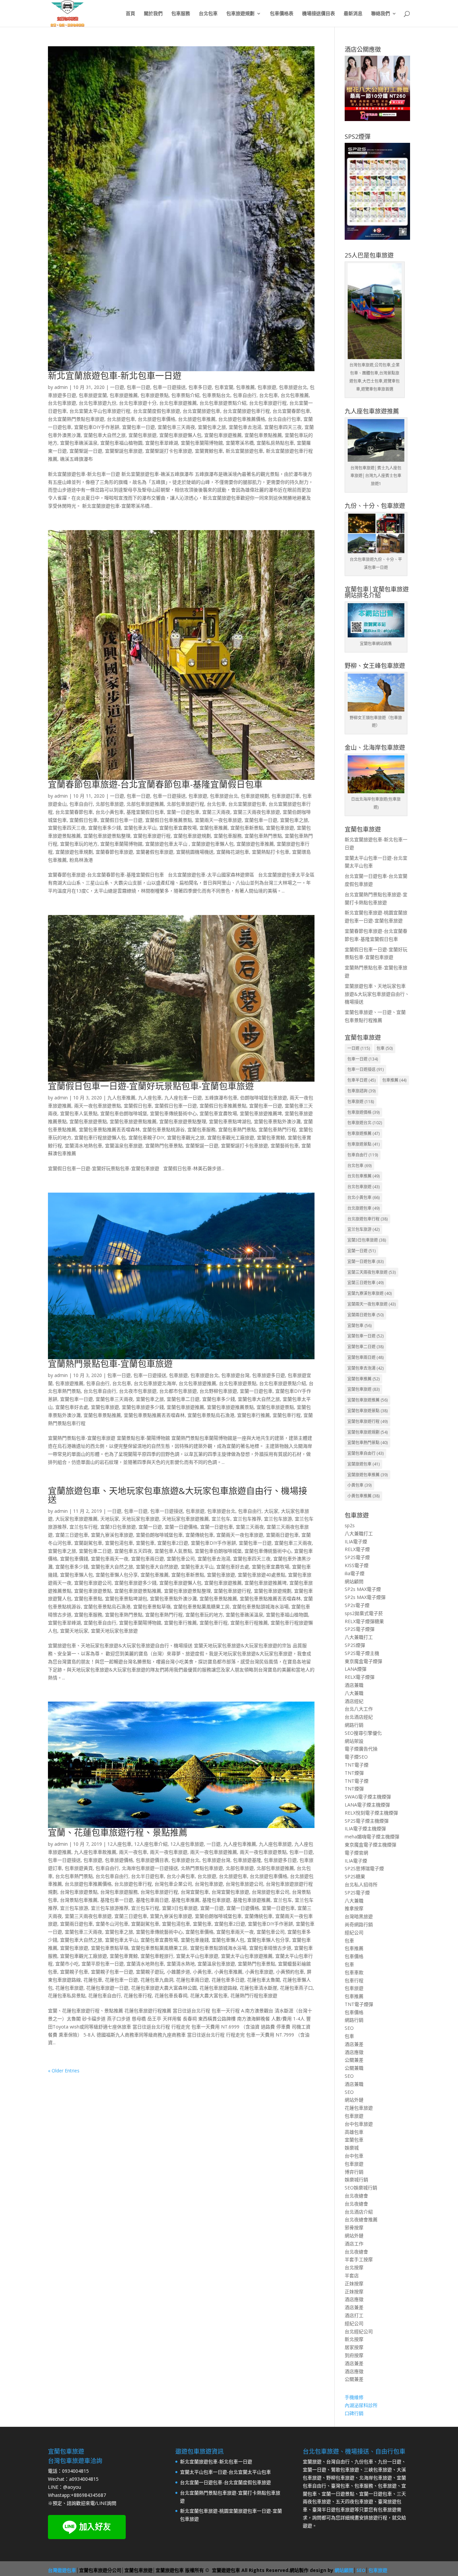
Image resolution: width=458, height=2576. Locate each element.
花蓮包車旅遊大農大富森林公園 (164, 1988)
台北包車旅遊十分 (138, 403)
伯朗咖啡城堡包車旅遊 (264, 1098)
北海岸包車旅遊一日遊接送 (150, 1868)
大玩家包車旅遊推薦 (76, 1519)
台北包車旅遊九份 (98, 403)
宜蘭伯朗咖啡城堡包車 (159, 1535)
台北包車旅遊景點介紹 (223, 403)
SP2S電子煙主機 (362, 1653)
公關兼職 (354, 2068)
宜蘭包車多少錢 (105, 828)
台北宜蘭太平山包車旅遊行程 (100, 411)
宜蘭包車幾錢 (195, 1940)
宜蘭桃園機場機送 (195, 852)
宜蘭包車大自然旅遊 (157, 1567)
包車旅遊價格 (119, 1860)
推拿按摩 (354, 1908)
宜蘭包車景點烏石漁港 (211, 1415)
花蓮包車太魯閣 (264, 1980)
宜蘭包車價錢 (74, 1559)
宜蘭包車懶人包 (76, 1575)
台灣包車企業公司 (173, 1884)
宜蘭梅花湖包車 (233, 852)
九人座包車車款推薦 (95, 1852)
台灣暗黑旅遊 (359, 1916)
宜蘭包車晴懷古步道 (270, 1948)
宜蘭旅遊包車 (363, 1464)
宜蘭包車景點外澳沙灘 (277, 1121)
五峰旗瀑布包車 (221, 1098)
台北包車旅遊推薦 (178, 403)
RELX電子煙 (357, 1549)
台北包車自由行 (100, 1391)
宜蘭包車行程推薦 (249, 1623)
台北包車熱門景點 (74, 1876)
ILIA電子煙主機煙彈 (365, 1828)
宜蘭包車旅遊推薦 (223, 435)
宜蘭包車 (145, 1543)
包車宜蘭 (224, 387)
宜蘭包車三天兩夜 (176, 427)
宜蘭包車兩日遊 (148, 1559)
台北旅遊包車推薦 (197, 419)
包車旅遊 (267, 387)
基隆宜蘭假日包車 (145, 812)
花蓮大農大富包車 (209, 1995)
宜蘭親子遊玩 (150, 1972)
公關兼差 (354, 2060)
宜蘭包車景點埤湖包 (230, 1121)
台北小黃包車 (110, 812)
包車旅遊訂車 (286, 796)
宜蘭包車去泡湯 (245, 427)
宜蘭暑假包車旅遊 (155, 852)
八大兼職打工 (359, 1533)
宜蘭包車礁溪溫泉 (79, 443)
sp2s (350, 1525)
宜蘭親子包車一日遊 (112, 1972)
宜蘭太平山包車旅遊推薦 (247, 1956)
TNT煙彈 (354, 1773)
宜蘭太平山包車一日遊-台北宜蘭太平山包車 (225, 2472)
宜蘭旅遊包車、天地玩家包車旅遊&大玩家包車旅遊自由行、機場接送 (178, 1495)
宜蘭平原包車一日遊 (103, 1964)
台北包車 (208, 14)
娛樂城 (352, 2148)
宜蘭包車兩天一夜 (110, 1559)
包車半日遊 (361, 1080)
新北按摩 (354, 2339)
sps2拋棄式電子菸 (364, 1613)
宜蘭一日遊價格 (181, 1527)
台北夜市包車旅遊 (138, 1391)
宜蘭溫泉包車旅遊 (124, 1146)
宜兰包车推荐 (247, 1519)
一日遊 (117, 387)
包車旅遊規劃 (240, 14)
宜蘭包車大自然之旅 (105, 435)
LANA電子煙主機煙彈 (367, 1805)
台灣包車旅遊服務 (119, 1892)
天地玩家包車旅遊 (140, 1519)
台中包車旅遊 (359, 2124)
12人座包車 (119, 1844)
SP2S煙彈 (355, 1645)
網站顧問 (354, 1581)
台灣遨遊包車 (62, 2570)
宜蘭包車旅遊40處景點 (262, 1575)
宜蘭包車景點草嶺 (152, 1607)
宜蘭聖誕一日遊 (86, 451)
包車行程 (354, 1980)
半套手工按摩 (359, 2259)
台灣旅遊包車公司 (271, 1892)
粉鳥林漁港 (81, 860)
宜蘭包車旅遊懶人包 (180, 435)
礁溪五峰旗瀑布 (76, 459)
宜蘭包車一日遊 (138, 427)
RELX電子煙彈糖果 (364, 1621)
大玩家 (271, 1511)
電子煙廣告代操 (361, 1749)
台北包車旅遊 (62, 403)
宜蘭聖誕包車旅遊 (124, 451)
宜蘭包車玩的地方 (79, 844)
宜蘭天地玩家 (74, 1631)
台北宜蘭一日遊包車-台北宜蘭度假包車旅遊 (225, 2482)
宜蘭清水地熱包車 (83, 1146)
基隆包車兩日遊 (152, 1900)
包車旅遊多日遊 (269, 1375)
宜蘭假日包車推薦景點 (169, 820)
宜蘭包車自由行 (100, 1623)
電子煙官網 (356, 1853)
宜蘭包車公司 (181, 1559)
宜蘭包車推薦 (214, 828)
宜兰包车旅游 (278, 1519)
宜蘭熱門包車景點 (164, 1146)
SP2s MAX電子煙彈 (365, 1597)
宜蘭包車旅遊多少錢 (143, 1407)
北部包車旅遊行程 (185, 804)
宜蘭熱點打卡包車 (271, 852)
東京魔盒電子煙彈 (363, 1661)
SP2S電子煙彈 (360, 1629)
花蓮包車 (93, 1980)
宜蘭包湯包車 (119, 1543)
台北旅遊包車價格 (157, 419)
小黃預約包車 (290, 1972)
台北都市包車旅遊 (178, 1391)
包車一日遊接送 (169, 387)
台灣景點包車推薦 (79, 1900)
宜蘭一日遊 (150, 1527)
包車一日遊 (138, 387)
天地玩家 (110, 1519)
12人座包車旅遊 (187, 1844)
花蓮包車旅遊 (69, 1988)
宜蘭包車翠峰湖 (162, 443)
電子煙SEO (356, 1757)
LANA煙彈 (356, 1669)
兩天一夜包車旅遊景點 (98, 1106)
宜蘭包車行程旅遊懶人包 (100, 1137)
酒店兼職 (354, 1685)
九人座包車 (150, 1098)
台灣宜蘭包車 (195, 1892)
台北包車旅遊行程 (268, 403)
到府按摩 (354, 2355)
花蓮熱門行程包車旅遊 (254, 1995)
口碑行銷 (354, 2413)
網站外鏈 (354, 2100)
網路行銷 (354, 1725)
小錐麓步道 (178, 1972)
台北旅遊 (207, 1876)
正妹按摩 (354, 2283)
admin (61, 387)
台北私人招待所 (361, 1884)
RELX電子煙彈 (360, 1677)
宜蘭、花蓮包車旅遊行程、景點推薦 (118, 1832)
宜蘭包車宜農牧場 (178, 828)
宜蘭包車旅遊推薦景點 (230, 1407)
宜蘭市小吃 (67, 1964)
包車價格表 (282, 14)
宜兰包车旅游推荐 (110, 1908)
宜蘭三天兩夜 (216, 812)
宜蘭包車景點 (88, 1598)
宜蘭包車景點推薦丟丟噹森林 (109, 1129)
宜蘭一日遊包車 (183, 812)
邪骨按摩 (354, 2227)
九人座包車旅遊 (275, 1844)
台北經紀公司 (359, 2331)
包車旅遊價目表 (152, 1860)
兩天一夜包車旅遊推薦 (214, 1852)
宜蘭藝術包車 (285, 1146)
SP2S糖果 (355, 1876)
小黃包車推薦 (228, 1972)
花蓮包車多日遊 (228, 1980)
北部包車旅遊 (110, 804)
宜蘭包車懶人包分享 (117, 1575)
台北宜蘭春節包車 (291, 411)
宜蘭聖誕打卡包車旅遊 (169, 451)
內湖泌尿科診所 (361, 2405)
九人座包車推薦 (240, 1844)
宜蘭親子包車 (74, 1972)
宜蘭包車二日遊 (183, 1399)
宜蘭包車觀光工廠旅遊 (231, 1137)
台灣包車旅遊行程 (159, 1892)
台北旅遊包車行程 (133, 1884)
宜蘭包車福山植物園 (121, 443)
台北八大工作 (359, 1709)
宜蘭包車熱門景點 (263, 836)
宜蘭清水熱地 (181, 1964)
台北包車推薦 (295, 395)
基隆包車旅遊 (216, 1900)
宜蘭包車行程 (287, 1415)
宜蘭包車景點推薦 (263, 435)
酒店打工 (354, 2315)
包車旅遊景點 (155, 395)
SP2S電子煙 (357, 1557)
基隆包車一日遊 (117, 1900)
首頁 (130, 14)
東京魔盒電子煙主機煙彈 (370, 1845)
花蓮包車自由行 (105, 1995)
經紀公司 (354, 1932)
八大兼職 (354, 1693)
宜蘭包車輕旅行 (157, 1956)
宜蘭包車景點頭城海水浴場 (261, 1607)
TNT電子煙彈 (359, 2004)
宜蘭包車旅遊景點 (88, 1121)
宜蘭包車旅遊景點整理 (107, 836)
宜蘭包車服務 (228, 836)
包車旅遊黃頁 (79, 1868)
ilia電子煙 (355, 1573)
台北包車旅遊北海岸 (155, 1383)
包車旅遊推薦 (124, 395)
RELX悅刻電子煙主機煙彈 (371, 1813)
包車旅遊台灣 (235, 1375)
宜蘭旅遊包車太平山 (167, 844)
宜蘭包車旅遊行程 (152, 836)
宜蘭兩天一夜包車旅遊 (218, 820)
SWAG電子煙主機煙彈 (368, 1797)
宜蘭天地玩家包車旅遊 (114, 1631)
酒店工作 (354, 2244)
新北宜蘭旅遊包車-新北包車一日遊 (115, 376)
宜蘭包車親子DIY (146, 1137)
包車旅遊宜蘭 (93, 395)
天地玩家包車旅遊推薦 (185, 1519)
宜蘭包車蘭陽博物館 (202, 443)
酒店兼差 (354, 2044)
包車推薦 (245, 387)
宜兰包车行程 (83, 1527)
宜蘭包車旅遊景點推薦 (133, 1121)
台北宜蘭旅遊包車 (202, 411)
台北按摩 (354, 2267)
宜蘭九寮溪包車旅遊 (112, 1535)
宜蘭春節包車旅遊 (114, 852)
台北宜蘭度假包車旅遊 (157, 411)
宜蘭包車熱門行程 (277, 1129)
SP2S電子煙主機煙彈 (367, 1821)
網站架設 (354, 1741)
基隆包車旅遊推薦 (252, 1900)
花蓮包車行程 (138, 1995)
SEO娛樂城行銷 (361, 2188)
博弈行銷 (354, 2172)
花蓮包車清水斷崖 (259, 1988)
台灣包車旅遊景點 (79, 1892)
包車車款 (354, 1972)
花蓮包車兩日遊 (192, 1980)
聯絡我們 (381, 14)
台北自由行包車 (284, 419)
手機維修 (354, 2397)
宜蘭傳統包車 (199, 1535)
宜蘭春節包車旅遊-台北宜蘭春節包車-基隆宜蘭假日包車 (155, 784)
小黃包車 (202, 1972)
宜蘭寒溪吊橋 (240, 443)
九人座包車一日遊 (183, 1098)
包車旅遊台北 (293, 387)
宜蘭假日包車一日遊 (121, 820)
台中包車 (354, 2156)
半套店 (352, 2275)
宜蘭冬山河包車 (112, 1924)
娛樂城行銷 (356, 2180)
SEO (349, 2028)
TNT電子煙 (357, 1765)
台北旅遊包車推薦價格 (242, 419)
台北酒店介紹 (359, 2212)
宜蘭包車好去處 (72, 1407)
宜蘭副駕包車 (88, 1543)
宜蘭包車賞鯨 (271, 1137)
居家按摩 (354, 2347)
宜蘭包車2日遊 (173, 1543)
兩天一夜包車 (133, 1852)
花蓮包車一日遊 (121, 1980)
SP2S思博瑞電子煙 (364, 1868)
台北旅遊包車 (121, 419)
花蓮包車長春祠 (171, 1995)
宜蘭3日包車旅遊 (118, 1527)
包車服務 (181, 14)
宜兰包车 (221, 1519)
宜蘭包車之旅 (212, 427)
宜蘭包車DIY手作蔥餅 (97, 427)
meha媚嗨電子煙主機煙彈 (372, 1837)
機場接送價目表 (319, 14)
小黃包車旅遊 (259, 1972)
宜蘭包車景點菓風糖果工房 (202, 1607)
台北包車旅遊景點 (238, 1383)
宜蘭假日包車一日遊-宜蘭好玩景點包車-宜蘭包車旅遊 (151, 1086)
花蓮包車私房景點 (67, 1995)
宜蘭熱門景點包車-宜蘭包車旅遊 (110, 1364)
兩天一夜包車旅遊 (169, 1852)
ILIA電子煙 (356, 1541)
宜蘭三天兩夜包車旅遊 (256, 812)
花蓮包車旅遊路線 (218, 1988)
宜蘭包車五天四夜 (133, 1551)
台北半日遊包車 (148, 1876)
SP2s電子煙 (357, 1605)
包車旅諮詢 (361, 1091)
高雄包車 (354, 2132)
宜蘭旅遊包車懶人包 (213, 844)
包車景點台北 (216, 395)
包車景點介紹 (185, 395)
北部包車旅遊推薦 (145, 804)
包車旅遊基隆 (247, 1860)
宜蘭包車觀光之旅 (186, 1137)
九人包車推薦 (121, 1098)
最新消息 (353, 14)
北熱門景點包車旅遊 (202, 1868)
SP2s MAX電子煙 (363, 1589)
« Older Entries (64, 2071)
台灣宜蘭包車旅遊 (230, 1892)
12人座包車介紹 (151, 1844)
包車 (385, 1048)
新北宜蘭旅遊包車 (244, 451)
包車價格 (354, 1956)
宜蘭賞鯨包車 (209, 451)
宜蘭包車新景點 (247, 828)
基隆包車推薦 (185, 1900)
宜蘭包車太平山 (140, 828)
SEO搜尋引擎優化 (363, 1733)
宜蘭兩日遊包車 (282, 1535)
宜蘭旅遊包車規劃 (74, 852)
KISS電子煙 (357, 1565)
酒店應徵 (354, 2052)
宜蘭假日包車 (83, 820)
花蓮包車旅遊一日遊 (107, 1988)
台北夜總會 (356, 2196)
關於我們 (153, 14)
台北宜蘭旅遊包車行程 (246, 411)
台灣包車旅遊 (209, 1884)
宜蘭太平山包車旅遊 (197, 1956)
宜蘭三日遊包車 (72, 1535)
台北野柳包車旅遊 (218, 1391)
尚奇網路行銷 (359, 1924)
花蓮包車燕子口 (296, 1988)
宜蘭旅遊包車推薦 (255, 844)
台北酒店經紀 (359, 1717)
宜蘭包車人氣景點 (79, 1113)
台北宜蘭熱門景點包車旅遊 (76, 419)
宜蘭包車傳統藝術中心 (173, 1113)
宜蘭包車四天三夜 (283, 427)
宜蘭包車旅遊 (142, 435)
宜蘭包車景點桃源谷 (164, 1129)
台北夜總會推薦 (361, 2219)
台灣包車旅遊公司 (244, 1884)
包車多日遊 (200, 387)
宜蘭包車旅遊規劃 (192, 836)
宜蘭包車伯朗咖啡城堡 (124, 1113)
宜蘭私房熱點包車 (275, 443)
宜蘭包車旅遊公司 (93, 1583)
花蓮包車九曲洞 (157, 1980)
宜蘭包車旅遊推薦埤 (261, 1113)
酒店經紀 (354, 1701)
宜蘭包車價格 (199, 1932)
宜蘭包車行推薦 (253, 1415)
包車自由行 (245, 395)
